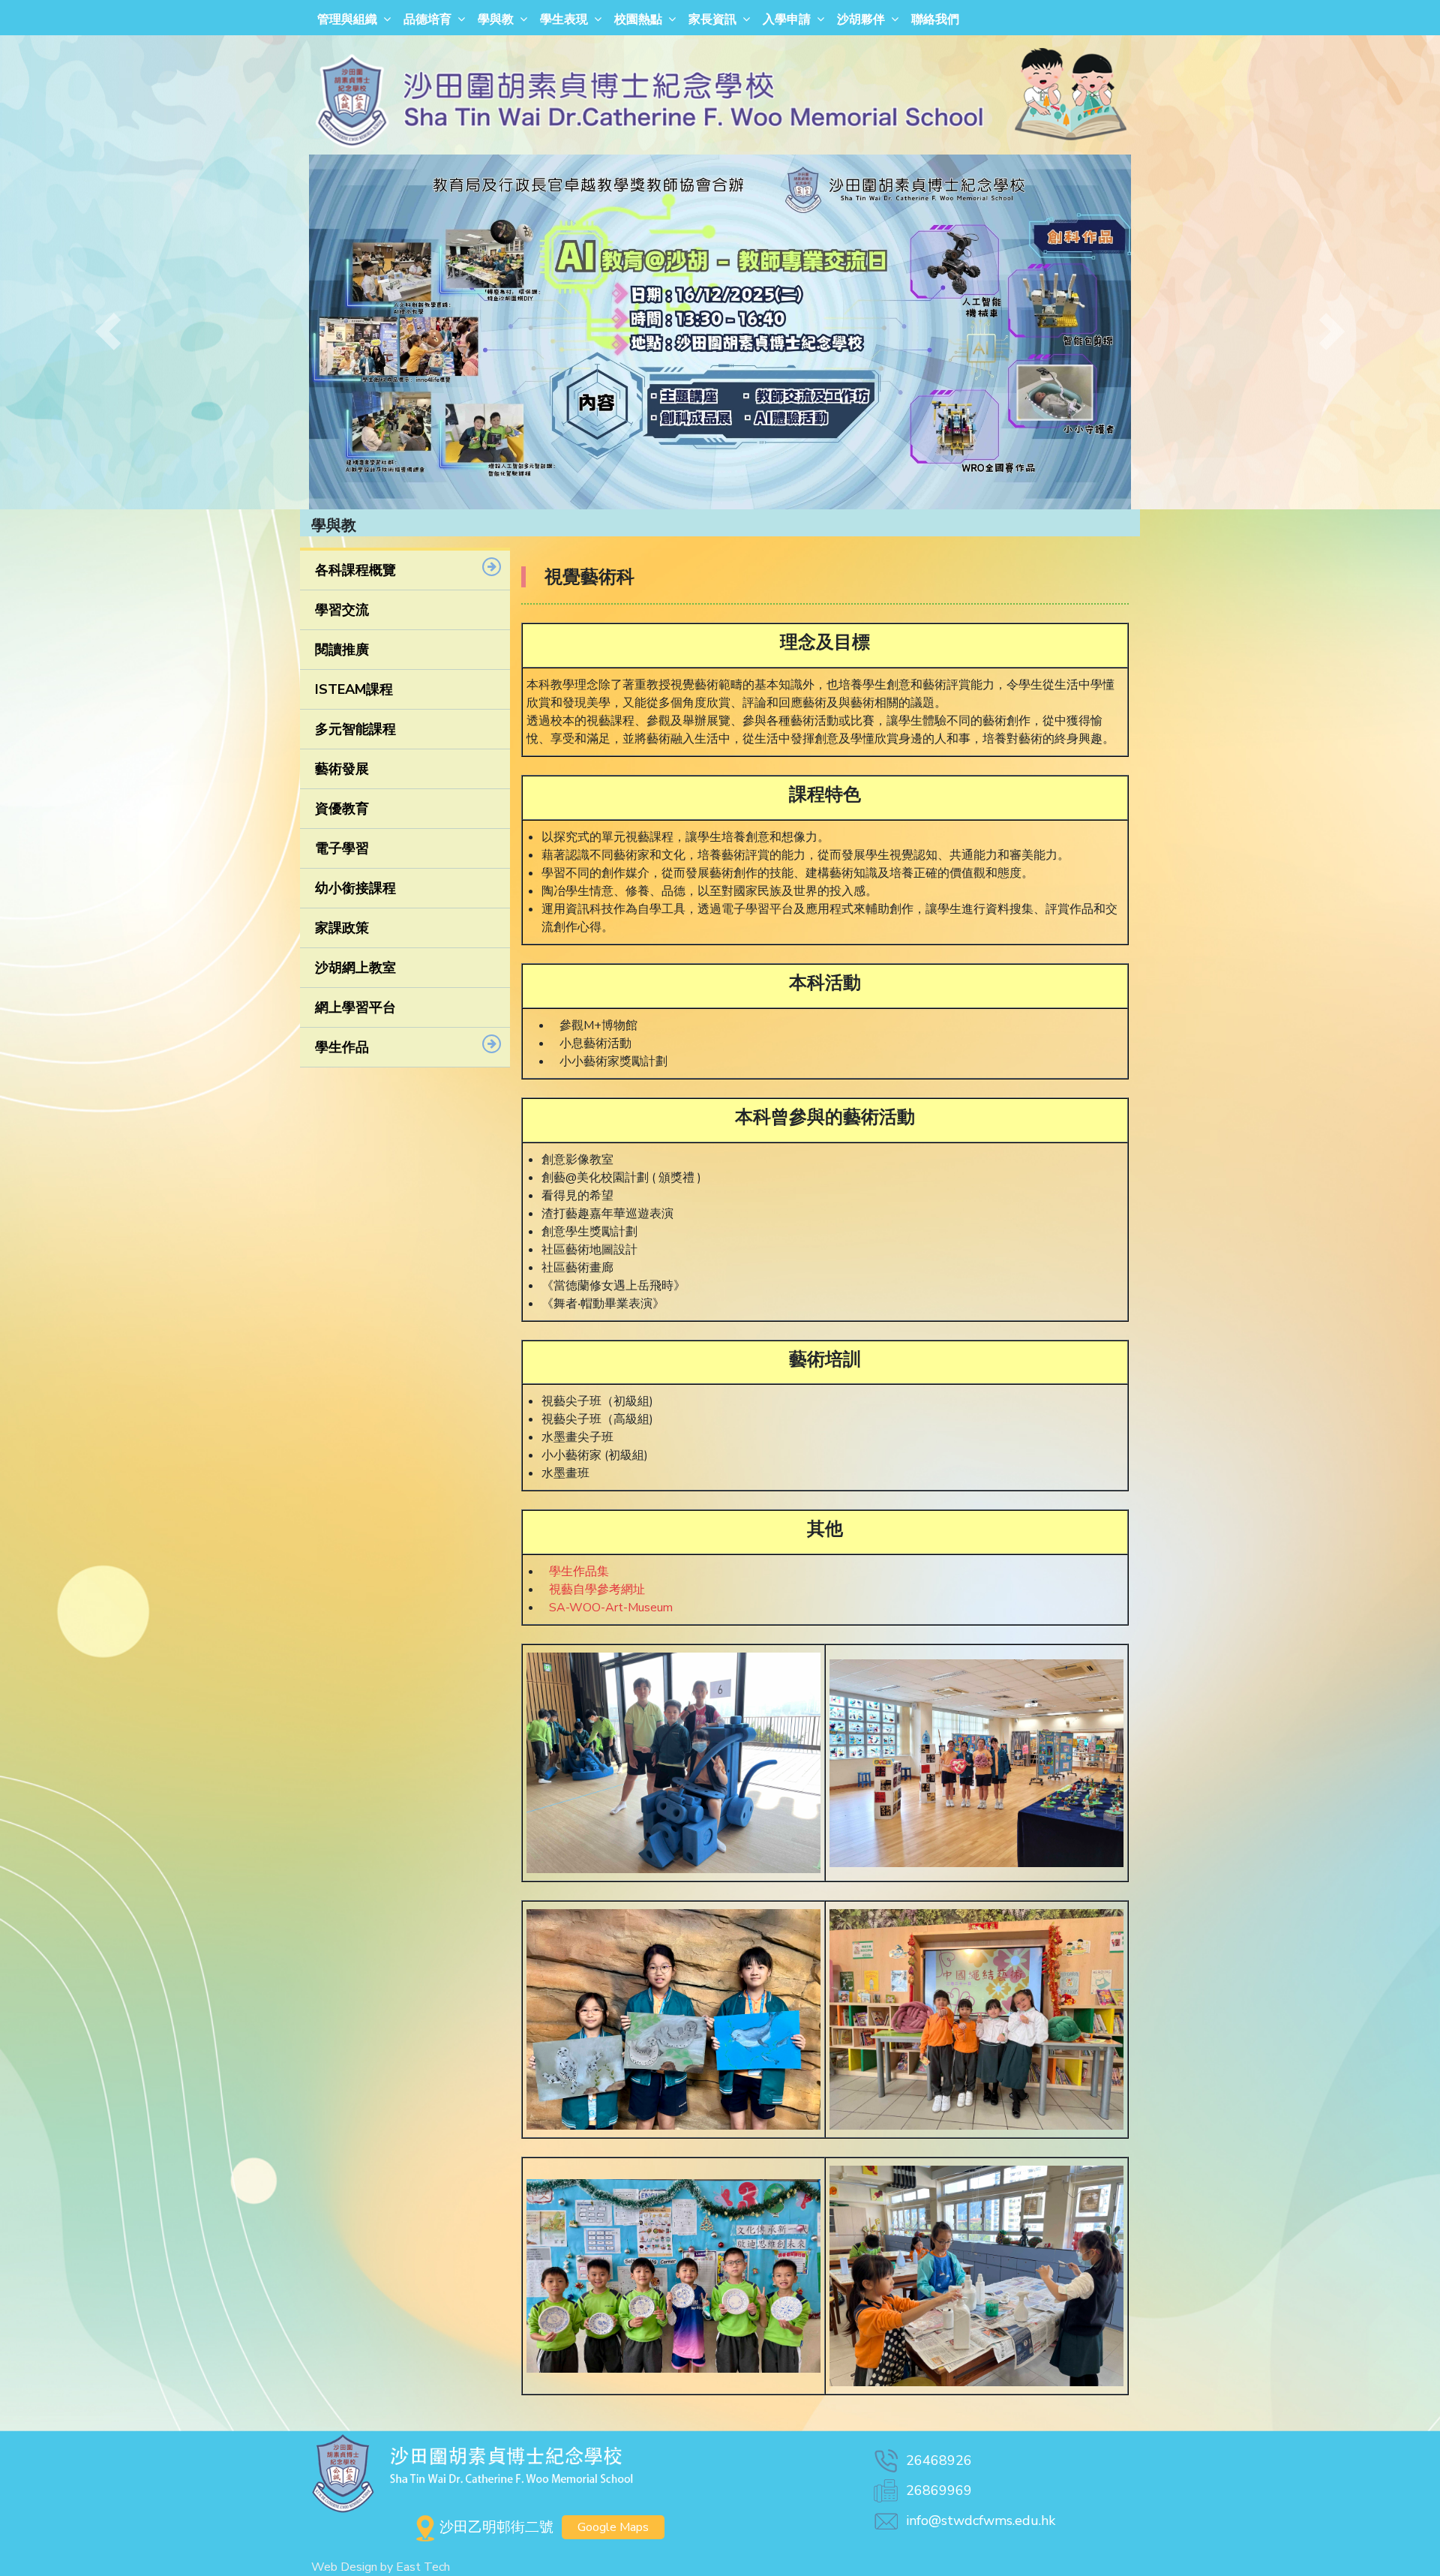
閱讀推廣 (342, 650)
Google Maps (613, 2527)
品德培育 (427, 20)
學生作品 (342, 1047)
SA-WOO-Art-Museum (611, 1608)
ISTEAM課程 (354, 689)
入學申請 (787, 20)
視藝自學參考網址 (597, 1590)
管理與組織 (347, 20)
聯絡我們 (935, 20)
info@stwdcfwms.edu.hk (981, 2520)
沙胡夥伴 (861, 20)
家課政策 (342, 928)
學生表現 (564, 20)
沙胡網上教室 (355, 968)
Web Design (344, 2567)
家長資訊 (712, 20)
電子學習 (342, 848)
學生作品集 (579, 1572)
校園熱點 (638, 20)
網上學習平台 (355, 1007)
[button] (108, 332)
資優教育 (342, 809)
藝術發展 (342, 769)
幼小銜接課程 (355, 888)
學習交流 (342, 610)
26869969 (939, 2490)
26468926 (939, 2460)
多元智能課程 (355, 729)
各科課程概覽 (355, 570)
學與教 (496, 20)
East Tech (423, 2567)
